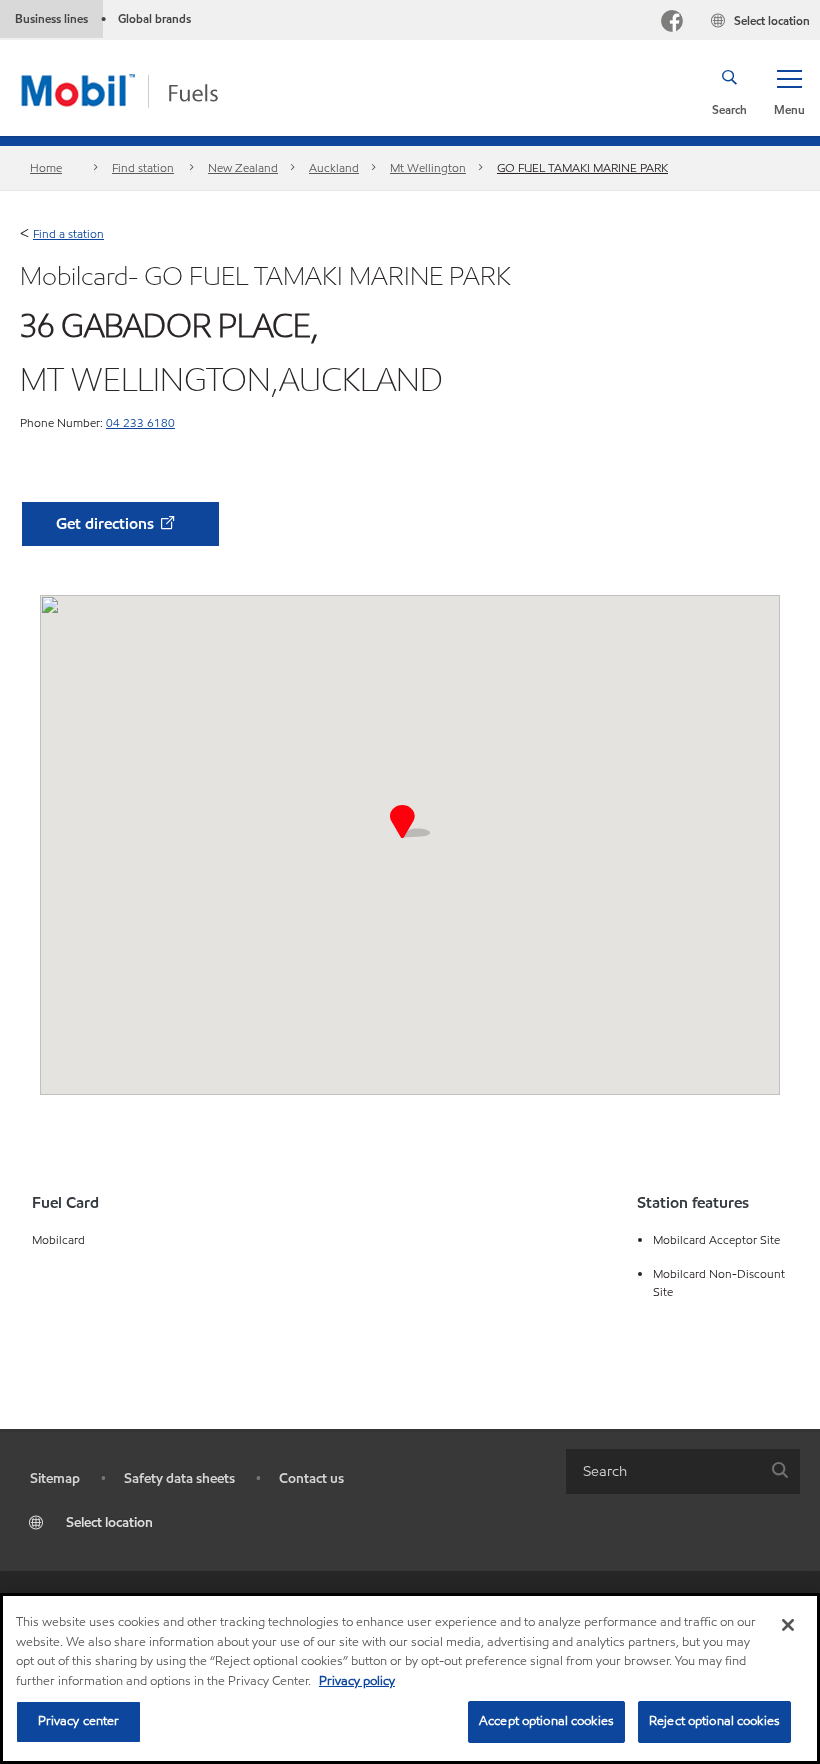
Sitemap (55, 1478)
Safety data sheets (179, 1478)
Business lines (51, 18)
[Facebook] (672, 23)
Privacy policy (357, 1681)
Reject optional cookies (714, 1721)
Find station (143, 167)
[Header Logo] (151, 89)
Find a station (68, 233)
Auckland (334, 167)
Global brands (154, 18)
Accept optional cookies (546, 1721)
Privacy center (79, 1721)
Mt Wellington (428, 167)
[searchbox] (663, 1471)
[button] (789, 91)
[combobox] (683, 1471)
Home (46, 167)
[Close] (788, 1625)
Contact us (311, 1478)
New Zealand (243, 167)
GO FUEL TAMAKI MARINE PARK (582, 167)
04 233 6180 (140, 422)
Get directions (107, 523)
